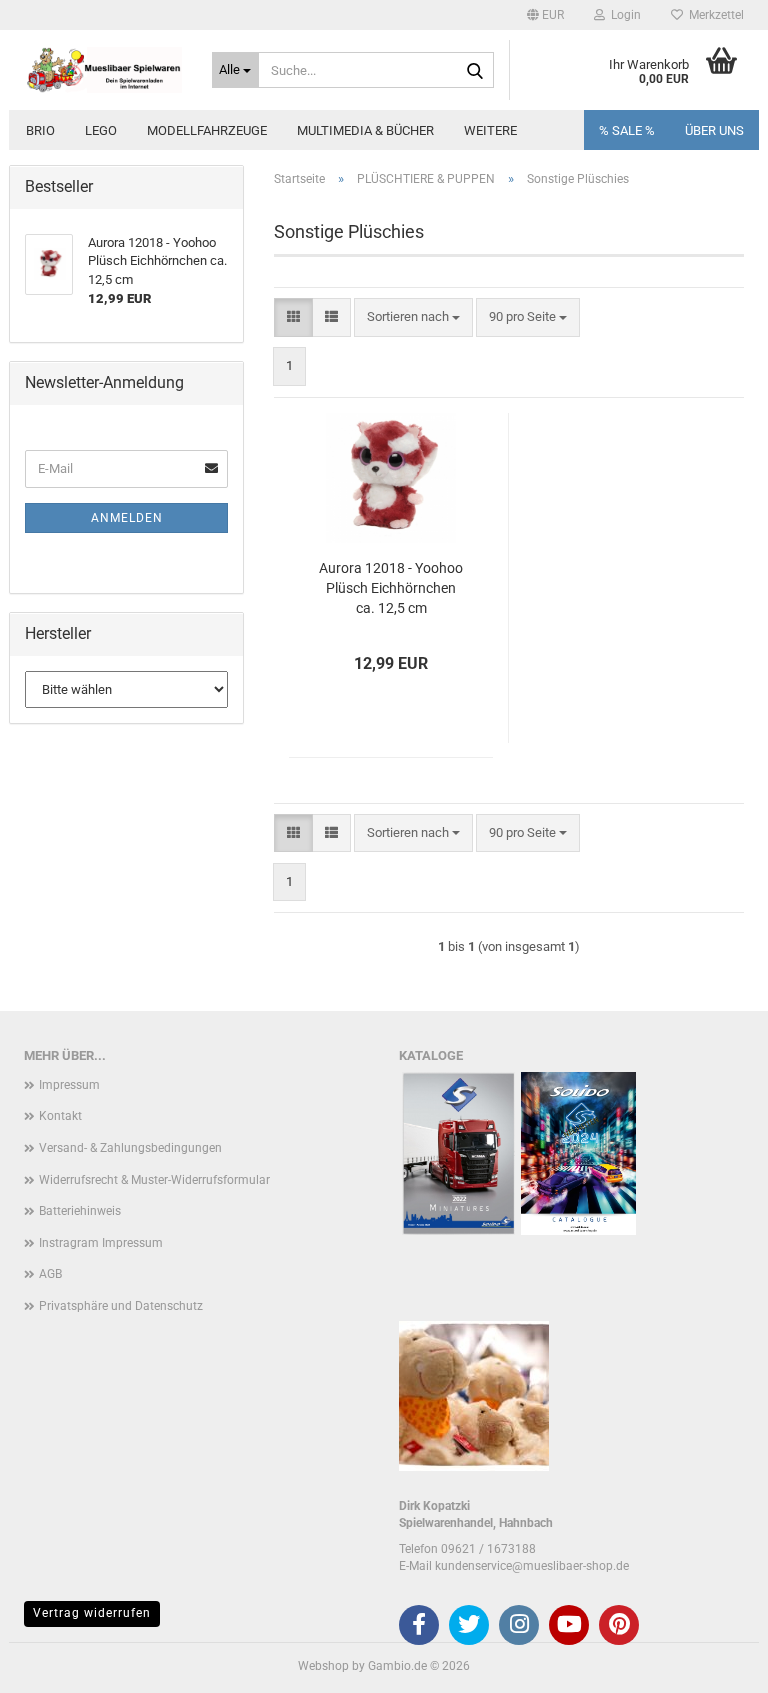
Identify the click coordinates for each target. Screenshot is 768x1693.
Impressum (69, 1085)
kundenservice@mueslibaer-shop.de (532, 1566)
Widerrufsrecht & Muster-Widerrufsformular (154, 1180)
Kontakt (60, 1116)
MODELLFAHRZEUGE (207, 130)
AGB (50, 1274)
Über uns (714, 130)
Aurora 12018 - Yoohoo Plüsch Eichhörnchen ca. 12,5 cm (391, 588)
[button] (545, 15)
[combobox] (413, 317)
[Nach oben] (713, 1663)
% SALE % (627, 130)
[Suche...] (475, 71)
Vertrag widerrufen (92, 1613)
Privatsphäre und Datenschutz (121, 1306)
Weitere (490, 130)
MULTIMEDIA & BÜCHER (365, 130)
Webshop (323, 1666)
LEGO (101, 130)
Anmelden (127, 518)
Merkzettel (713, 15)
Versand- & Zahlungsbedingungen (130, 1148)
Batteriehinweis (80, 1211)
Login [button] (623, 15)
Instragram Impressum (101, 1243)
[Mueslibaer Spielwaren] (103, 70)
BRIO (40, 130)
